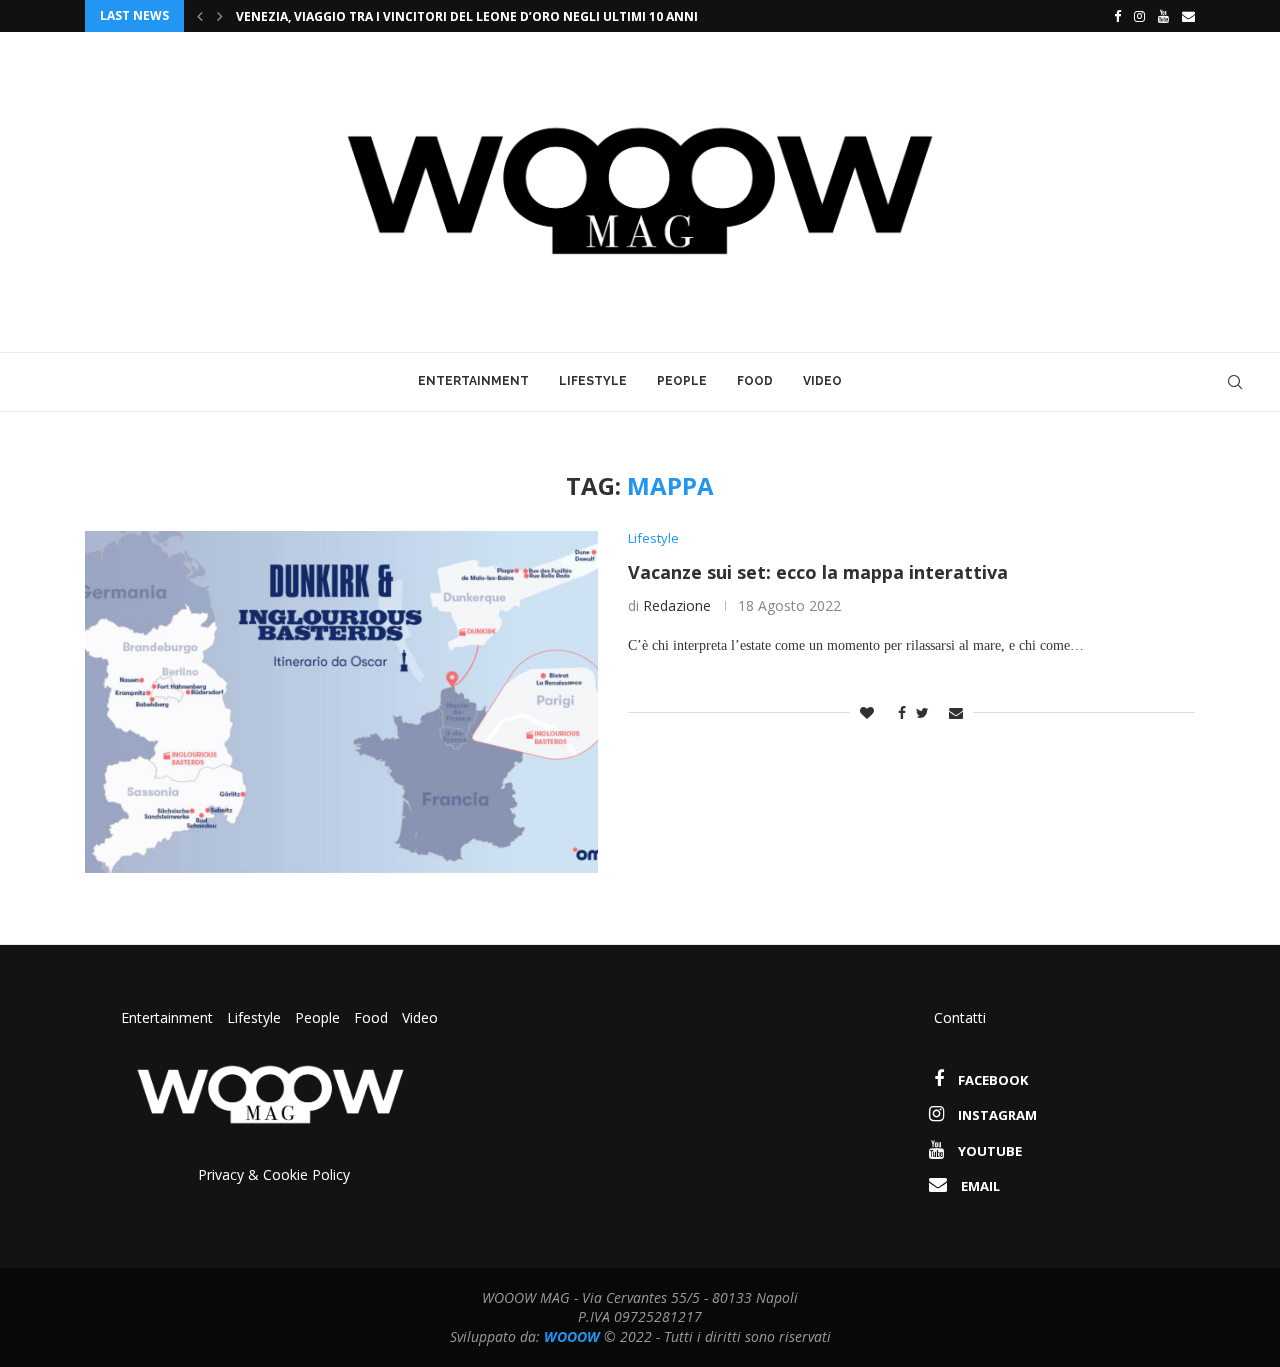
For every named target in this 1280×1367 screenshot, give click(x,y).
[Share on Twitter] (922, 712)
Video (822, 381)
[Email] (1188, 16)
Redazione (677, 605)
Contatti (960, 1017)
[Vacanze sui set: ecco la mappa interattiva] (341, 702)
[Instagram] (1139, 16)
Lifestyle (593, 381)
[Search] (1235, 382)
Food (755, 381)
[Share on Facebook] (897, 712)
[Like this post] (867, 712)
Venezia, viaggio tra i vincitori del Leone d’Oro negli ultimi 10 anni (467, 16)
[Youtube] (1163, 16)
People (682, 381)
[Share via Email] (956, 712)
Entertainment (473, 381)
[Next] (220, 16)
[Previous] (200, 16)
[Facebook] (1112, 16)
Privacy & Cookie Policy (274, 1174)
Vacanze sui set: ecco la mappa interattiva (818, 572)
